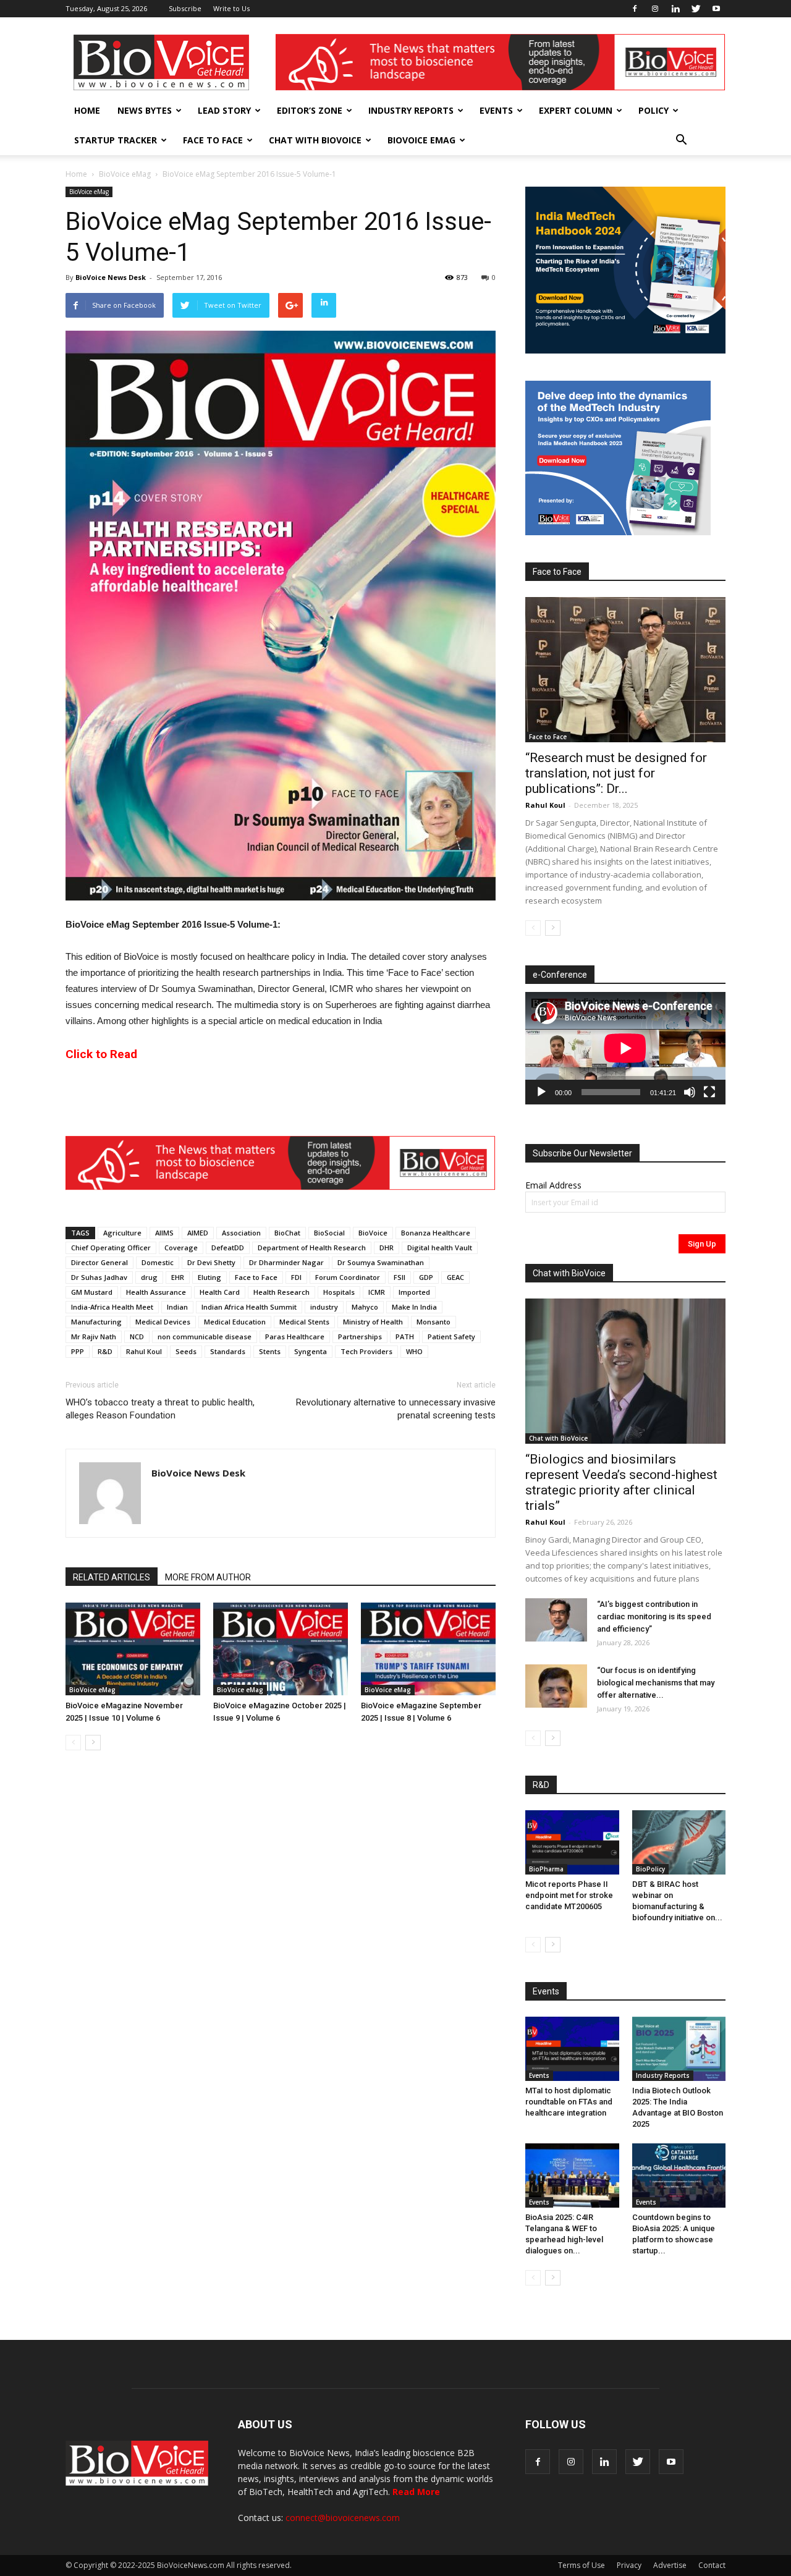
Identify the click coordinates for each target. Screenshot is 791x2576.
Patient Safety (451, 1337)
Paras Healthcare (295, 1337)
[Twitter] (696, 9)
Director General (99, 1262)
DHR (387, 1248)
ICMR (377, 1292)
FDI (296, 1277)
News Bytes (145, 110)
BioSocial (329, 1233)
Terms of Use (582, 2565)
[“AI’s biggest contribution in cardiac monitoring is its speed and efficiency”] (556, 1620)
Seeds (186, 1351)
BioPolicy (650, 1869)
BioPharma (546, 1869)
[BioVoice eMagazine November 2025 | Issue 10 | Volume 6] (133, 1649)
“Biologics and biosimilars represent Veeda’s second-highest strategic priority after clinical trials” (621, 1482)
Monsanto (434, 1322)
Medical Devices (163, 1322)
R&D (105, 1351)
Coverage (181, 1248)
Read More (416, 2492)
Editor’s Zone (310, 110)
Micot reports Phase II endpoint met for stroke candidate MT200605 (569, 1895)
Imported (414, 1292)
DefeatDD (228, 1248)
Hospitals (339, 1292)
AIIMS (164, 1233)
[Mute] (690, 1092)
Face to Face (213, 140)
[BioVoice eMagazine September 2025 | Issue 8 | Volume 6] (428, 1649)
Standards (228, 1351)
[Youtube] (716, 9)
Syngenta (311, 1351)
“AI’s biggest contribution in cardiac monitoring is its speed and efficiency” (654, 1616)
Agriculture (122, 1233)
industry (324, 1307)
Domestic (158, 1262)
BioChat (287, 1233)
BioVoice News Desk (111, 277)
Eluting (209, 1277)
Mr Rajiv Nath (94, 1337)
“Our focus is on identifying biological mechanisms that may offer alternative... (656, 1683)
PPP (78, 1351)
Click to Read (101, 1054)
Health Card (220, 1292)
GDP (426, 1277)
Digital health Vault (440, 1248)
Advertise (670, 2565)
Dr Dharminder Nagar (286, 1262)
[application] (625, 1048)
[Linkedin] (675, 9)
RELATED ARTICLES (112, 1577)
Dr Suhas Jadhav (99, 1277)
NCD (137, 1337)
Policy (654, 110)
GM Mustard (92, 1292)
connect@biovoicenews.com (343, 2518)
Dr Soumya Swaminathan (381, 1262)
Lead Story (224, 110)
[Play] (541, 1092)
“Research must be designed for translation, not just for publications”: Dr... (616, 773)
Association (241, 1233)
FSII (400, 1277)
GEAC (455, 1277)
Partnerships (360, 1337)
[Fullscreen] (709, 1092)
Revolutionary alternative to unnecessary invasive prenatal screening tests (396, 1409)
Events (496, 110)
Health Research (281, 1292)
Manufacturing (96, 1322)
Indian (177, 1307)
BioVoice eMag (421, 140)
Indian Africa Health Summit (249, 1307)
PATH (405, 1337)
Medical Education (235, 1322)
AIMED (198, 1233)
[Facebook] (635, 9)
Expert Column (576, 110)
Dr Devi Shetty (211, 1262)
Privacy (629, 2565)
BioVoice (373, 1233)
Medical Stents (304, 1322)
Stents (270, 1351)
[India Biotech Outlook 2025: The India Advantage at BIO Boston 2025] (679, 2049)
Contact (712, 2565)
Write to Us (231, 8)
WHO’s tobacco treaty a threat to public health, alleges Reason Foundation (160, 1409)
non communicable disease (205, 1337)
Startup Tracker (116, 140)
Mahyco (365, 1307)
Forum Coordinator (348, 1277)
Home (87, 110)
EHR (178, 1277)
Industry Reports (411, 110)
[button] (681, 140)
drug (149, 1277)
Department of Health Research (312, 1248)
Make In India (414, 1307)
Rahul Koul (144, 1351)
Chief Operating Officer (111, 1248)
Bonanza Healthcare (436, 1233)
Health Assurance (156, 1292)
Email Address (553, 1185)
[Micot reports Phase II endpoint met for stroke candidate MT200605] (572, 1842)
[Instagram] (655, 9)
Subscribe (185, 8)
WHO (414, 1351)
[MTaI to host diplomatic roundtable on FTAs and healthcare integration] (572, 2049)
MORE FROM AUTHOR (208, 1577)
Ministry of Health (373, 1322)
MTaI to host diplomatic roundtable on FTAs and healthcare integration (569, 2102)
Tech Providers (366, 1351)
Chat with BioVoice (315, 140)
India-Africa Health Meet (112, 1307)
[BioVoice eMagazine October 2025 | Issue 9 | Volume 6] (281, 1649)
